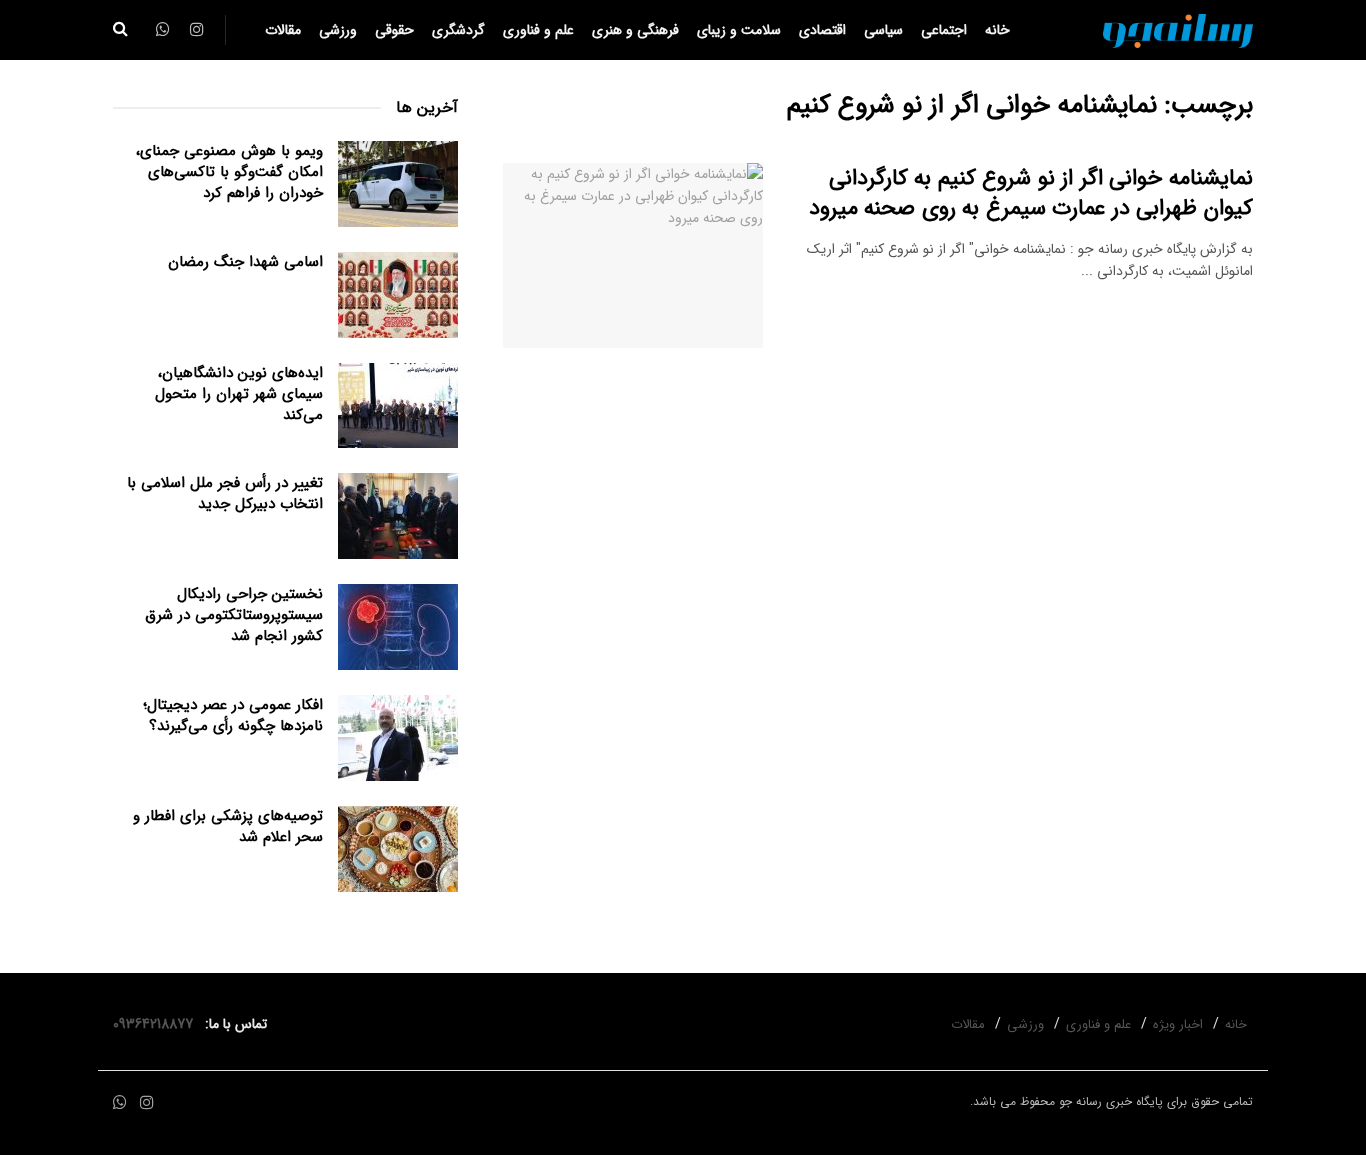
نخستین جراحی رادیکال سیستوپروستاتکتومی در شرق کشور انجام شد (234, 615)
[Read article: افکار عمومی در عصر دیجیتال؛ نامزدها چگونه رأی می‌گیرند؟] (398, 738)
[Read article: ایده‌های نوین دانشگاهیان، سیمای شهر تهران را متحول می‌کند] (398, 406)
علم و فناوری (538, 30)
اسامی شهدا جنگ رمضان (245, 262)
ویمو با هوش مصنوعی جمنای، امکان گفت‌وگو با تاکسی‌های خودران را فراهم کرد (229, 172)
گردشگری (458, 30)
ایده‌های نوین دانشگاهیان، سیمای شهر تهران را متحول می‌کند (239, 394)
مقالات (283, 30)
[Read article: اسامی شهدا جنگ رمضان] (398, 295)
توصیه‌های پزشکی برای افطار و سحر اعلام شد (228, 826)
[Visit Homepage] (1178, 30)
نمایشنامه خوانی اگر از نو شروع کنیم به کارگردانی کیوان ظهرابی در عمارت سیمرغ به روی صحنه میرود (1031, 193)
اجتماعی (944, 30)
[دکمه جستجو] (120, 30)
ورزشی (338, 30)
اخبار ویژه (1178, 1024)
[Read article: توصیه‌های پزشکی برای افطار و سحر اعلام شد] (398, 849)
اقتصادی (822, 30)
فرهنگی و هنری (635, 30)
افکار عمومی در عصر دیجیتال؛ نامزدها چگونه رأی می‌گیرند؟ (233, 715)
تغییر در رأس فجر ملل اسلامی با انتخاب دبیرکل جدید (225, 493)
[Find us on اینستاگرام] (147, 1103)
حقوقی (394, 30)
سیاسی (883, 30)
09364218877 (157, 1024)
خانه (997, 30)
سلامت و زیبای (739, 30)
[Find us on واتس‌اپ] (120, 1103)
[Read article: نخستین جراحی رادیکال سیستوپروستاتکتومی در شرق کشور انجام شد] (398, 627)
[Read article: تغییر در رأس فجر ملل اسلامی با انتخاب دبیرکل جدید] (398, 516)
